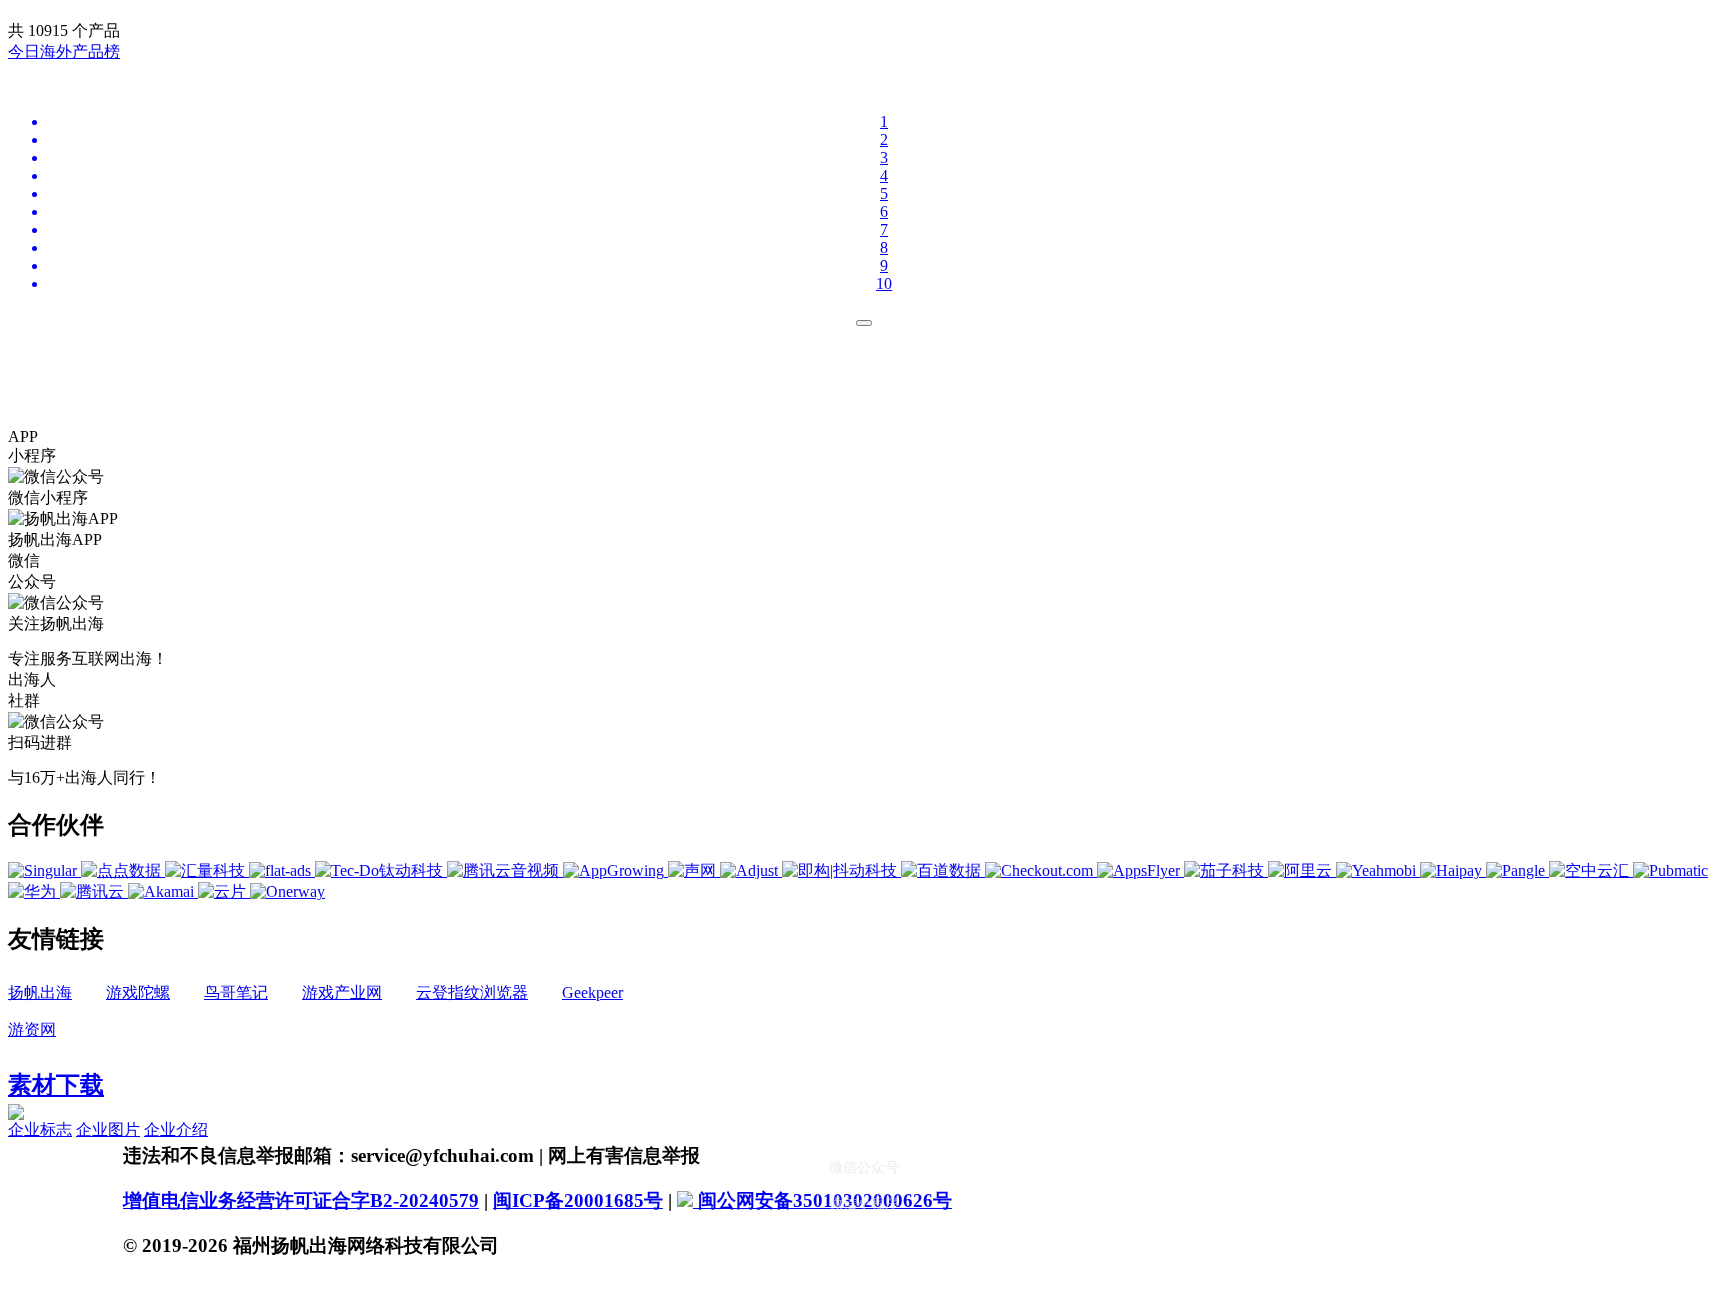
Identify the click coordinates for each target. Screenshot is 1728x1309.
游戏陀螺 (138, 992)
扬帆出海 (40, 992)
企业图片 (108, 1129)
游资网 (32, 1029)
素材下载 (56, 1085)
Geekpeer (592, 992)
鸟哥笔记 (236, 992)
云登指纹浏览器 (472, 992)
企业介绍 (176, 1129)
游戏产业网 (342, 992)
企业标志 (40, 1129)
